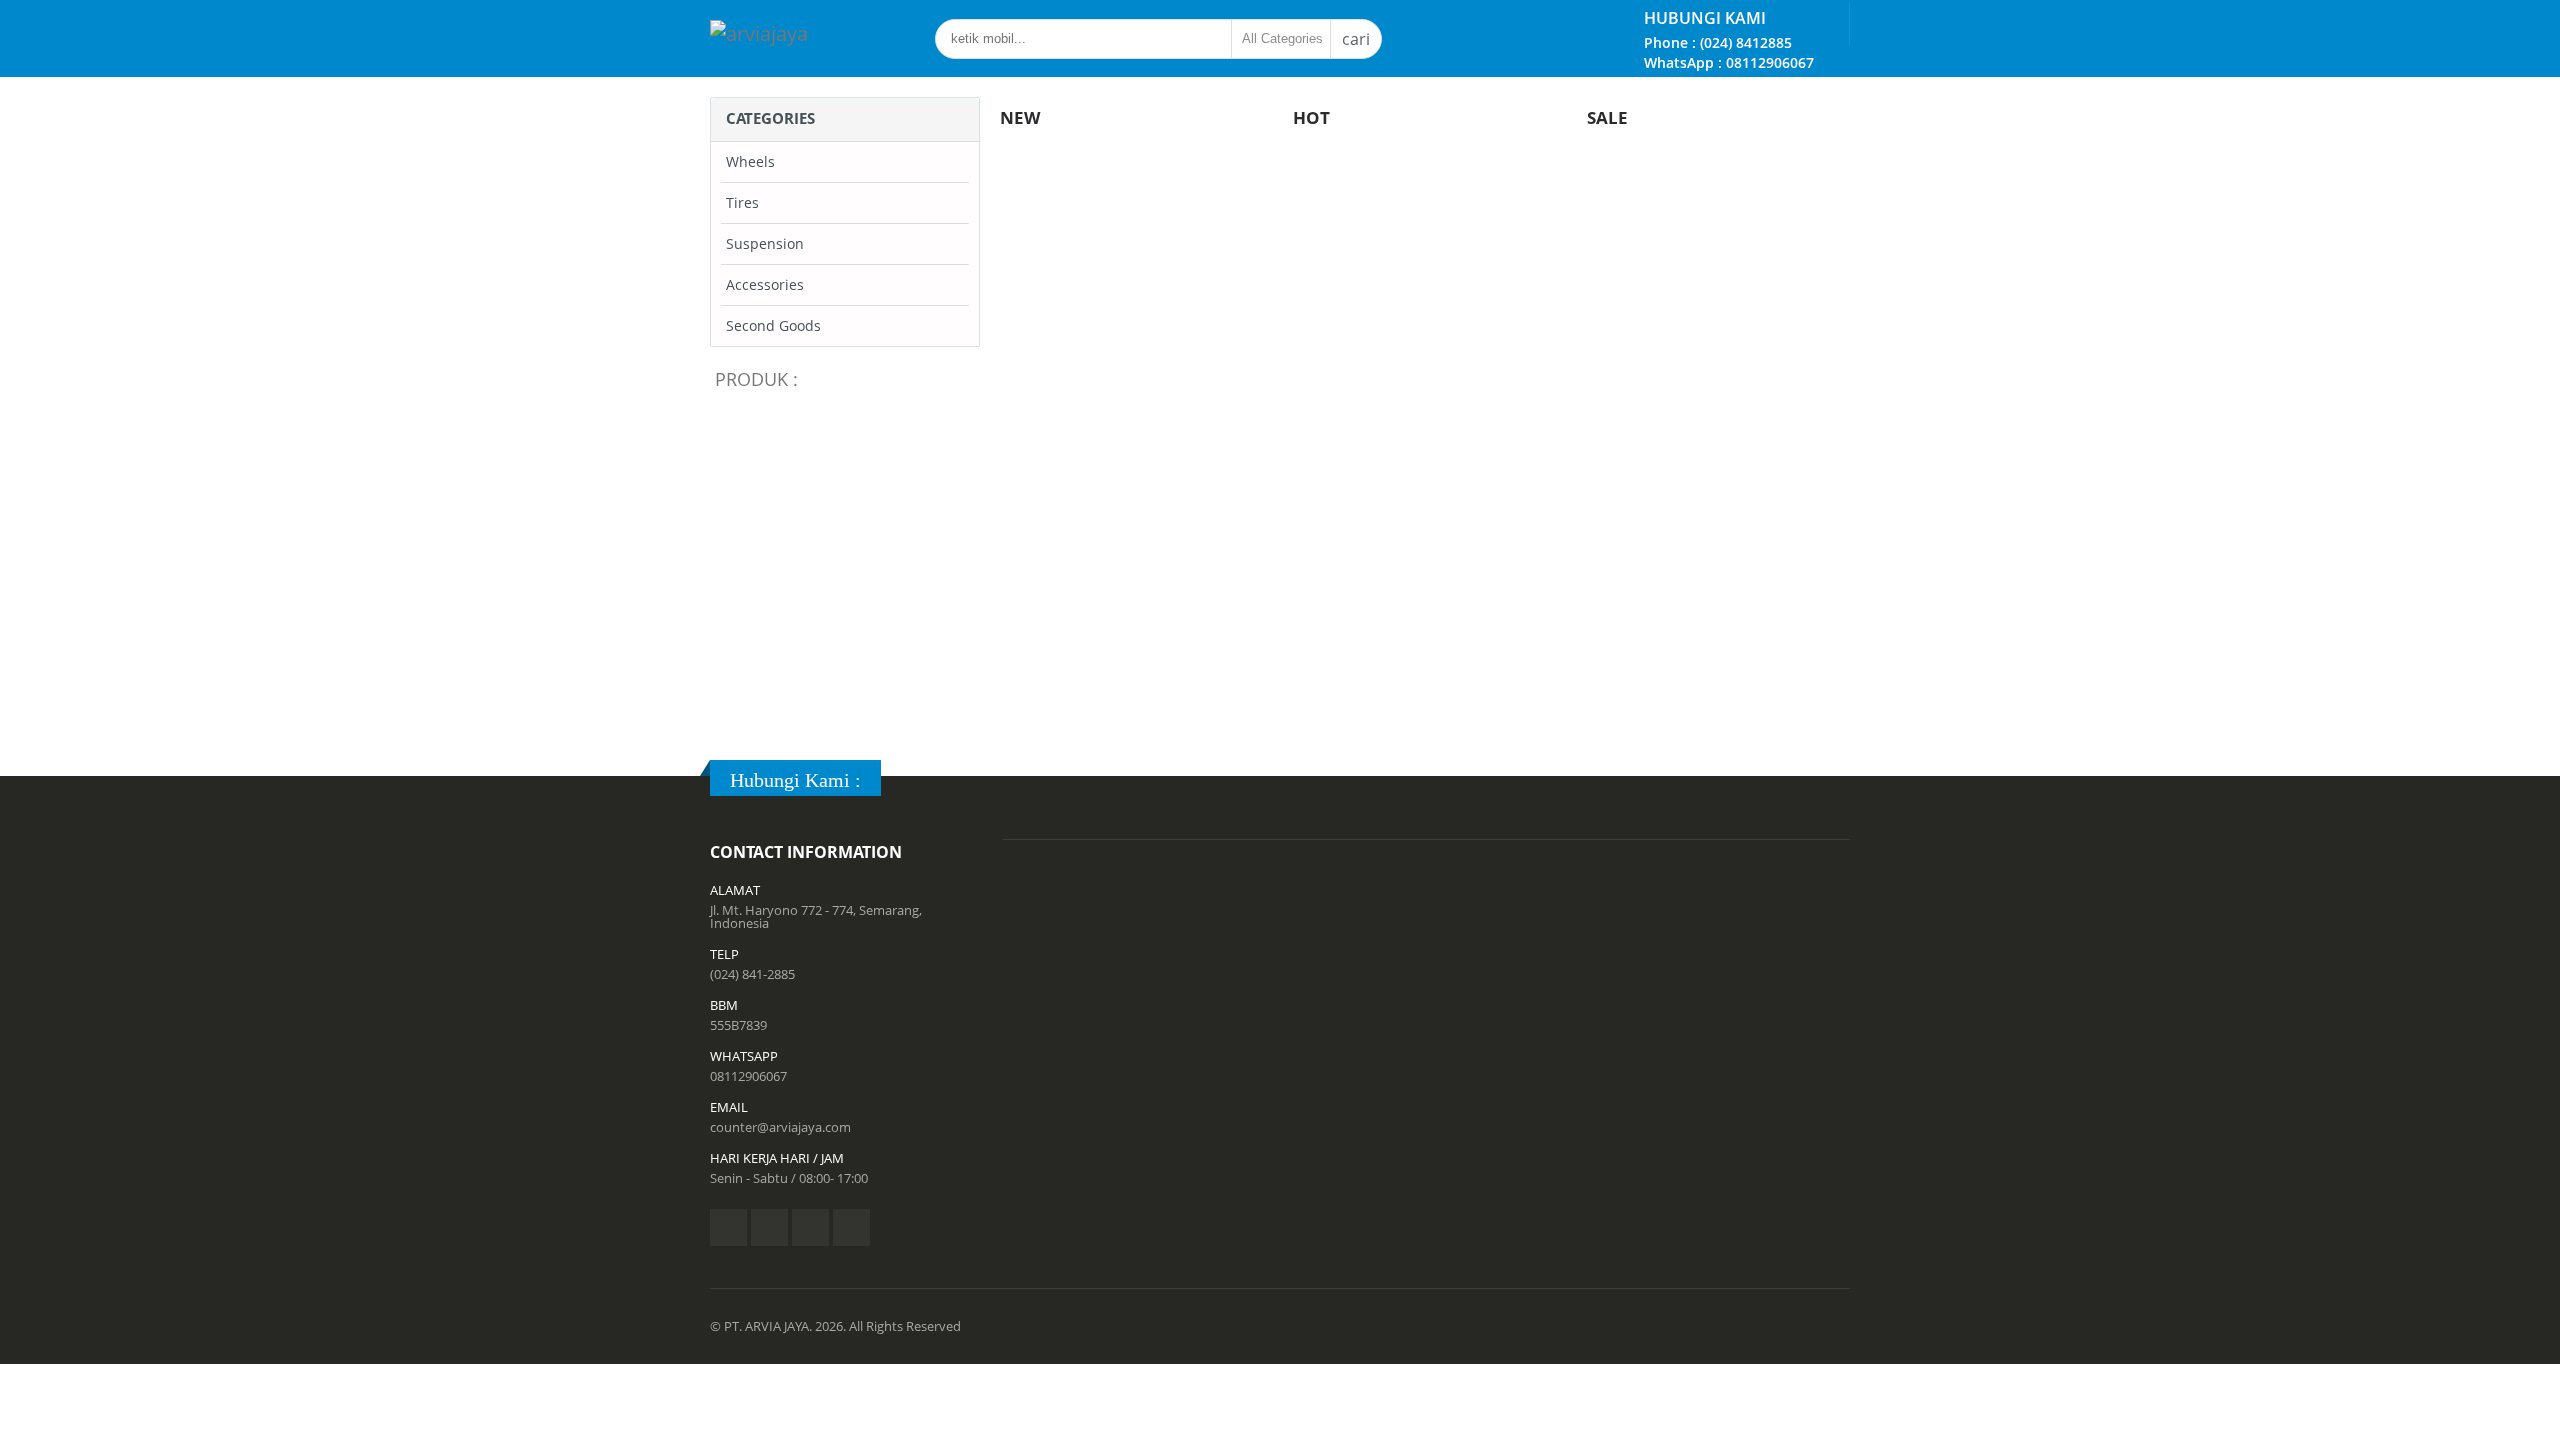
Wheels (750, 161)
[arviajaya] (759, 33)
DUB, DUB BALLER (1430, 540)
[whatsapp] (851, 1227)
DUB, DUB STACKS (850, 710)
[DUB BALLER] (1429, 467)
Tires (742, 202)
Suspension (765, 243)
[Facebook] (728, 1227)
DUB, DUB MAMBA (849, 540)
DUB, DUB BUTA (1720, 540)
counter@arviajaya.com (780, 1127)
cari (1356, 39)
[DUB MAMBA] (849, 467)
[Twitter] (769, 1227)
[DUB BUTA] (1719, 467)
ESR (1425, 222)
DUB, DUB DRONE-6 (1140, 540)
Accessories (765, 284)
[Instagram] (810, 1227)
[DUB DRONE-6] (1139, 467)
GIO (1718, 222)
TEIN (1132, 222)
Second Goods (773, 325)
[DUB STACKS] (849, 637)
